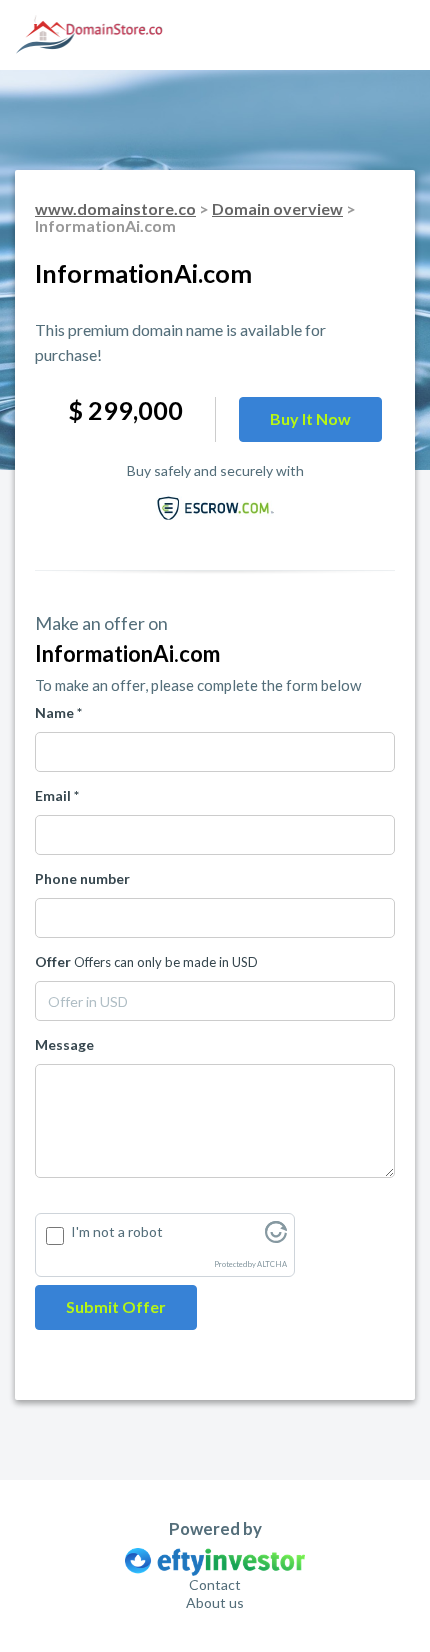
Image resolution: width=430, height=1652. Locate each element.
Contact (215, 1584)
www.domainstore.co (115, 208)
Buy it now (310, 418)
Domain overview (277, 208)
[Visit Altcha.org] (276, 1237)
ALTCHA (272, 1264)
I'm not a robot (117, 1231)
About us (215, 1602)
